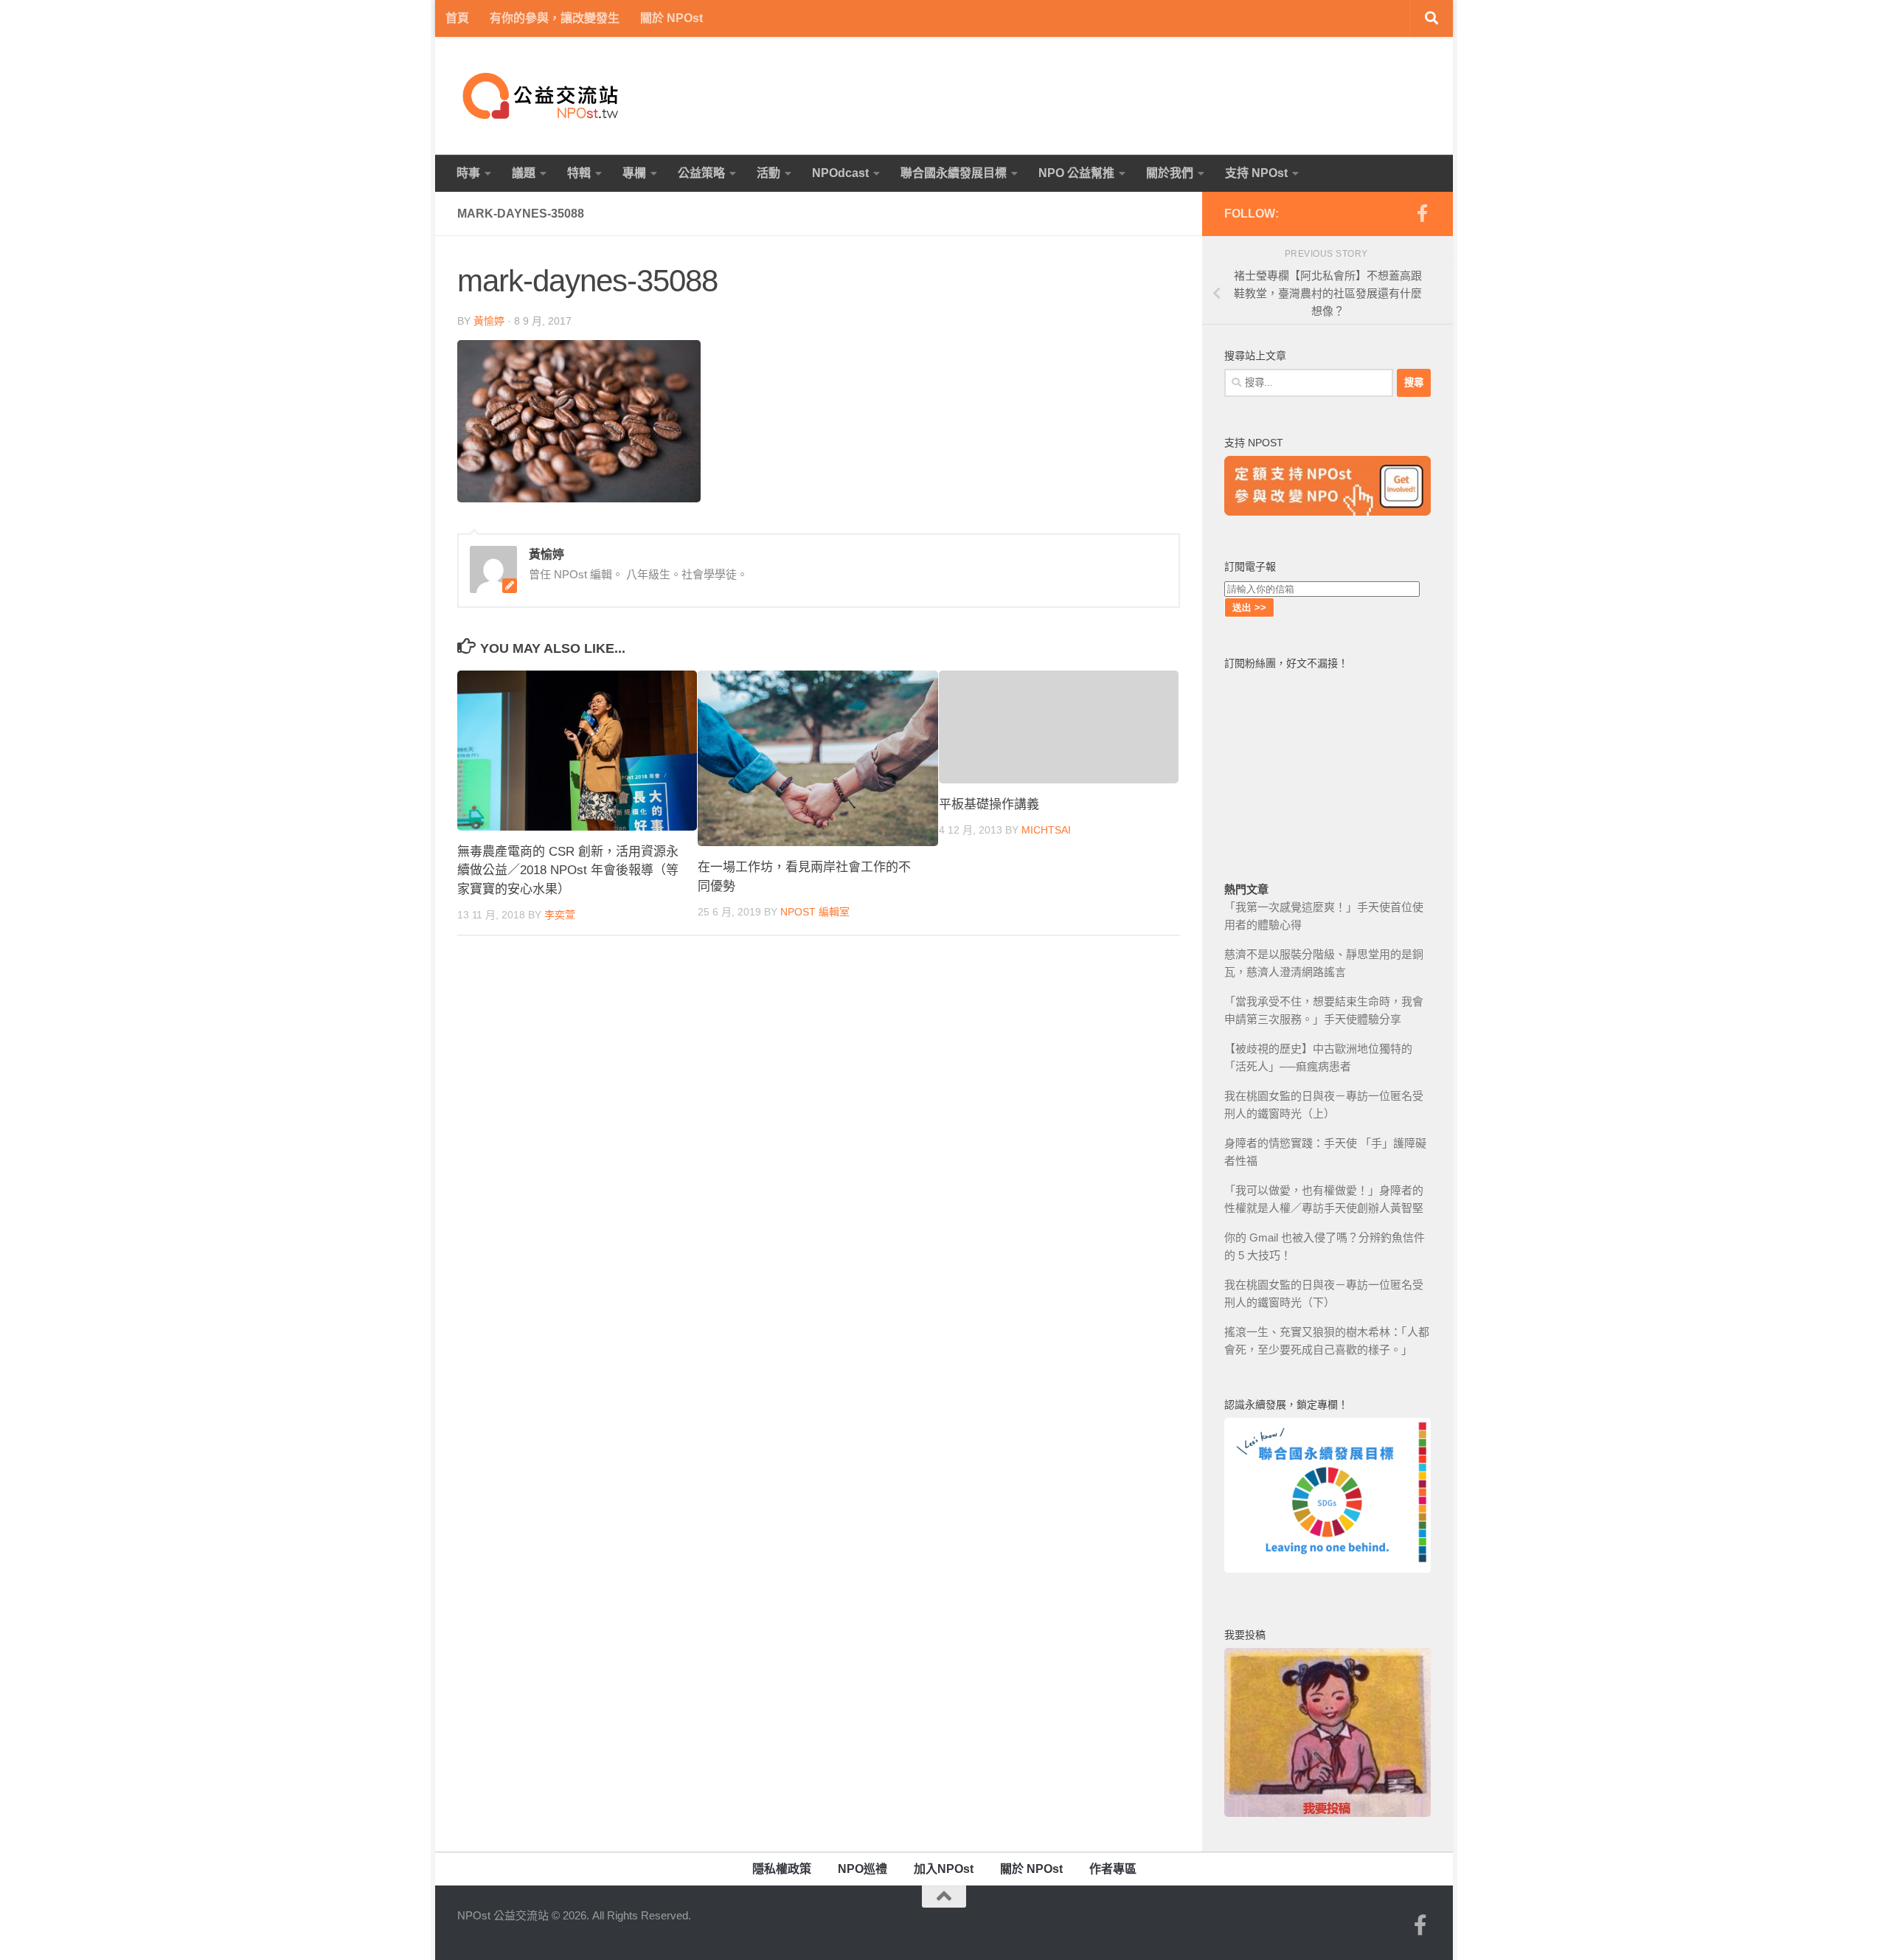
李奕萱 (560, 915)
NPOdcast (840, 173)
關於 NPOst (671, 18)
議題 (524, 173)
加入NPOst (944, 1869)
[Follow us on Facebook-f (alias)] (1422, 213)
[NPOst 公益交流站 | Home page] (542, 96)
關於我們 (1170, 173)
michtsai (1046, 830)
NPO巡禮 (863, 1869)
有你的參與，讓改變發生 (555, 18)
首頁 (457, 18)
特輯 (579, 173)
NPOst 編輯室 (815, 912)
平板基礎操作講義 (989, 804)
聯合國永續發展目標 (954, 173)
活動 (768, 173)
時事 (468, 173)
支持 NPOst (1256, 173)
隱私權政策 (782, 1869)
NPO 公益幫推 (1076, 173)
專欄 (634, 173)
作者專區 (1113, 1869)
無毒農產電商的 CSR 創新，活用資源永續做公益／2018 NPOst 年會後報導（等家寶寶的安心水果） (568, 870)
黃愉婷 (489, 321)
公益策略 (701, 173)
